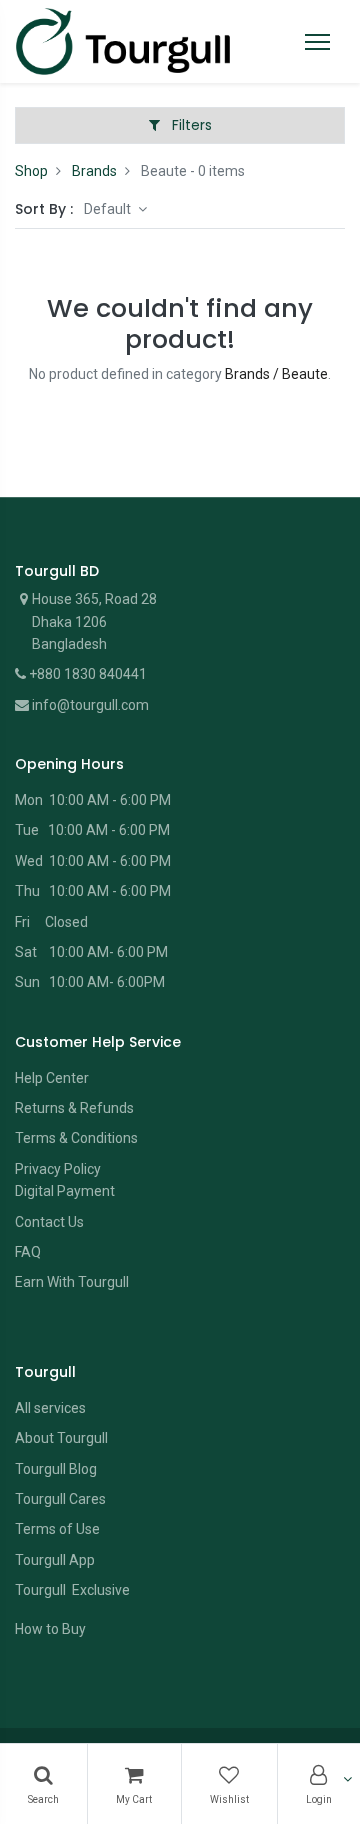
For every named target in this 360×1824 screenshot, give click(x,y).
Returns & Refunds (74, 1108)
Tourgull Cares (60, 1499)
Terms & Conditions (76, 1138)
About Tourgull (61, 1438)
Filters (190, 125)
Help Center (52, 1078)
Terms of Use (57, 1529)
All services (50, 1408)
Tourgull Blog (56, 1469)
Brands (94, 171)
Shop (31, 171)
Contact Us (49, 1222)
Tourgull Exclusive (74, 1590)
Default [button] (109, 209)
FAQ (28, 1252)
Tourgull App (55, 1560)
